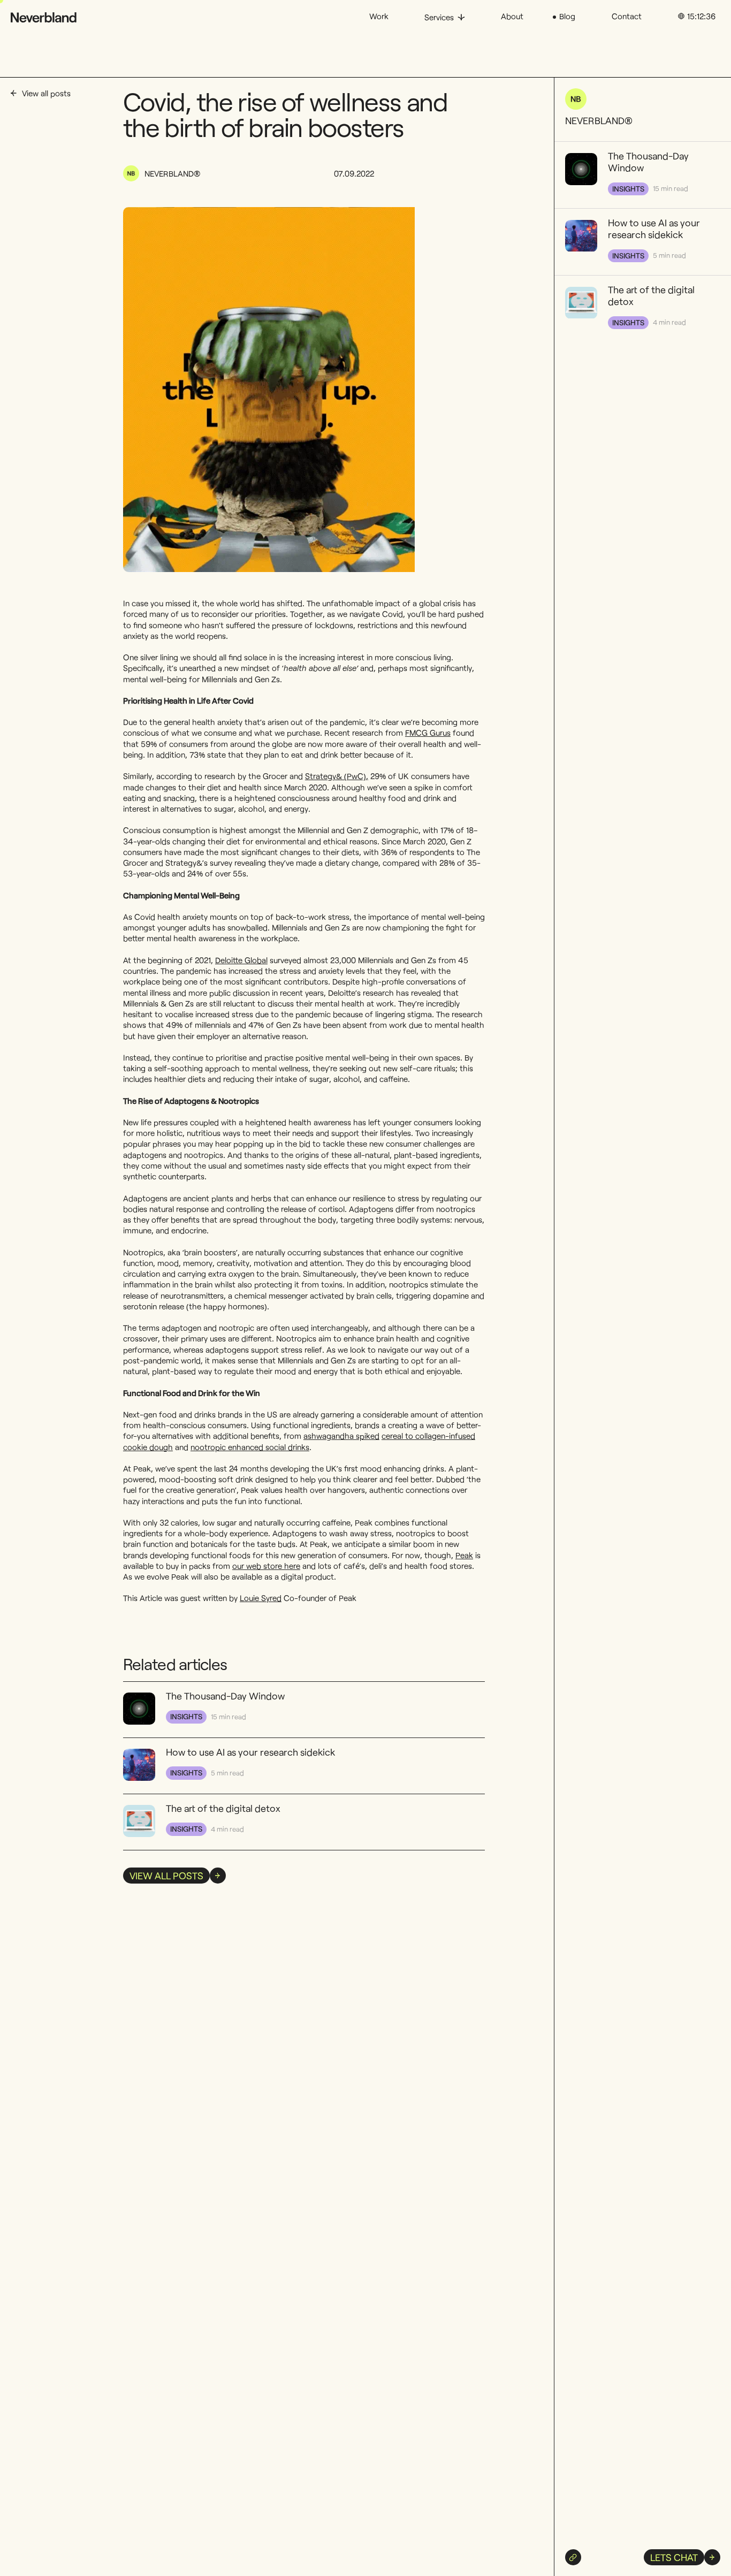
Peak (464, 1555)
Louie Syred (261, 1598)
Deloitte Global (241, 960)
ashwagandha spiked (341, 1436)
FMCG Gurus (428, 733)
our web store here (266, 1566)
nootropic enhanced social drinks (250, 1447)
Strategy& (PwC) (336, 776)
